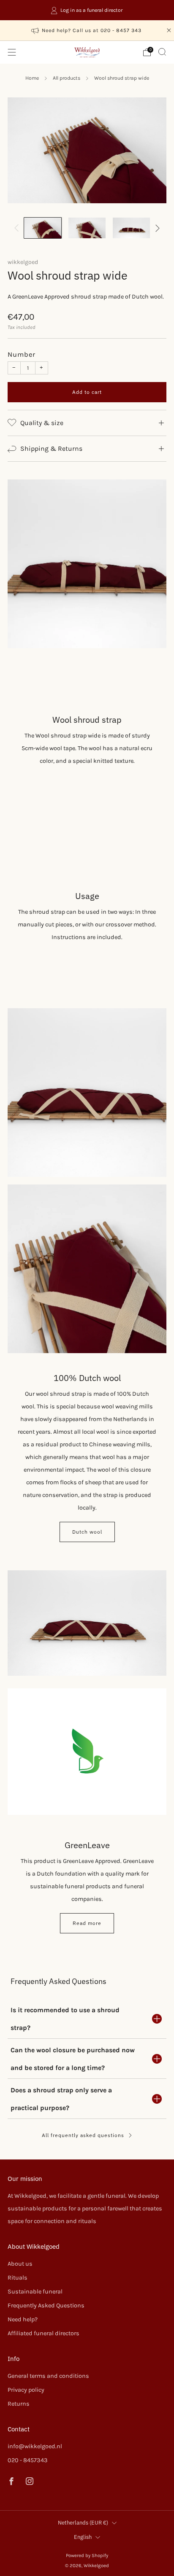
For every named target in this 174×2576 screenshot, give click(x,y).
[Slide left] (18, 228)
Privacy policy (26, 2390)
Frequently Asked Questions (46, 2305)
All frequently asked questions (83, 2135)
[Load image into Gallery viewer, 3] (132, 228)
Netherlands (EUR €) (83, 2523)
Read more (87, 1923)
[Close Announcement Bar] (169, 30)
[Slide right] (156, 228)
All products (67, 78)
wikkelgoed (23, 262)
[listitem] (87, 10)
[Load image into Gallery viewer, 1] (43, 228)
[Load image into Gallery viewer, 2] (87, 228)
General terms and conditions (48, 2376)
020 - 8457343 (28, 2460)
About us (20, 2264)
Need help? (23, 2319)
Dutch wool (87, 1532)
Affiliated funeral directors (43, 2333)
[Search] (162, 52)
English (83, 2537)
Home (32, 78)
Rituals (18, 2278)
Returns (19, 2404)
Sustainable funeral (35, 2292)
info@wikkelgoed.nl (35, 2446)
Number (22, 354)
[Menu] (12, 52)
